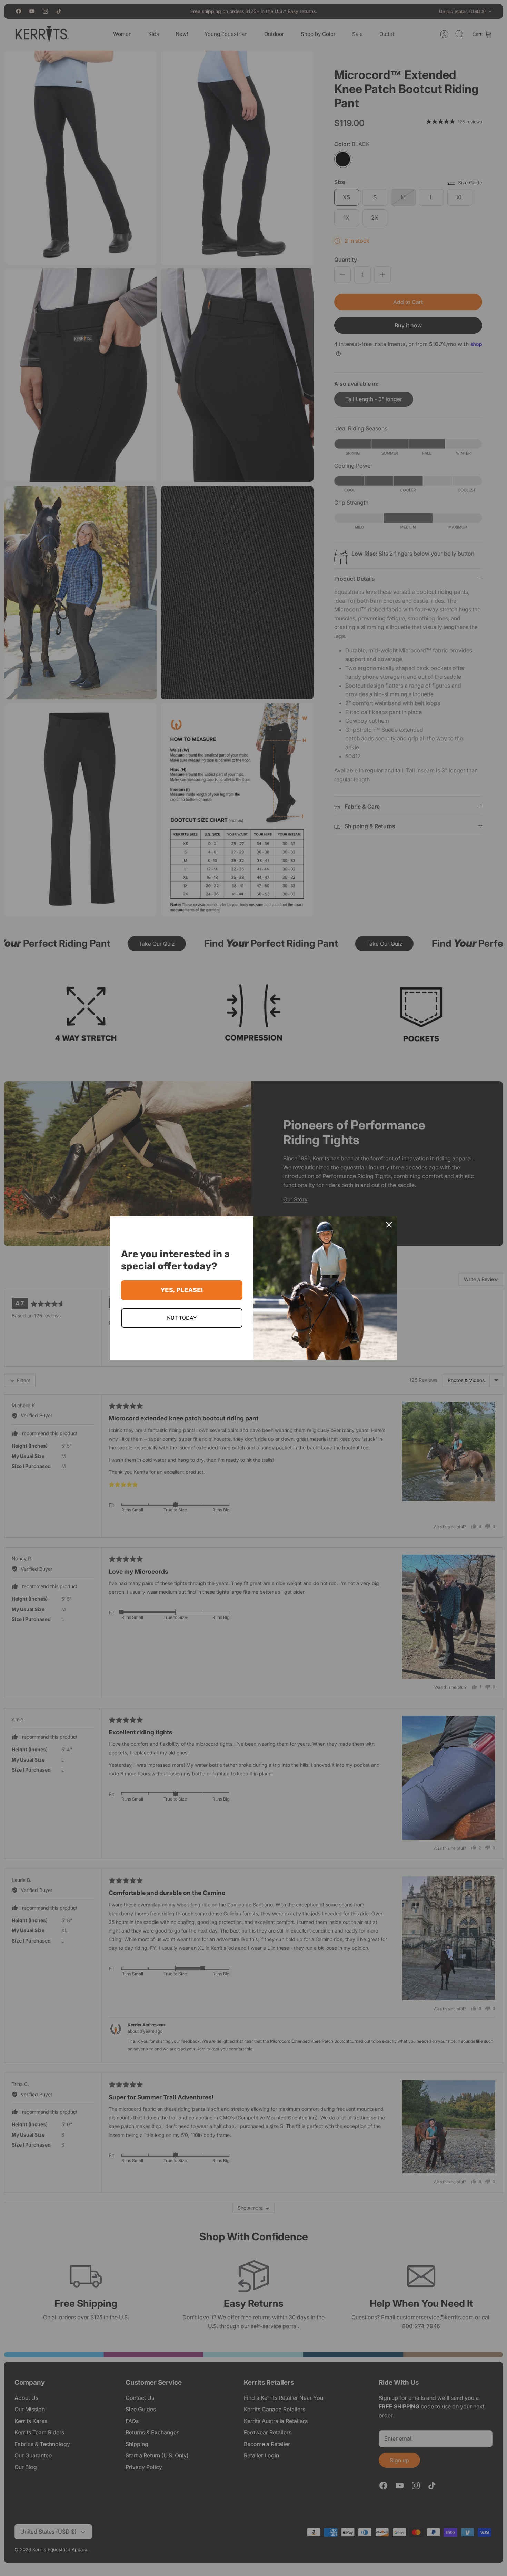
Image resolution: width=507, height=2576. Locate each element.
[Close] (389, 1225)
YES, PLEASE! (182, 1290)
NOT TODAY (182, 1318)
